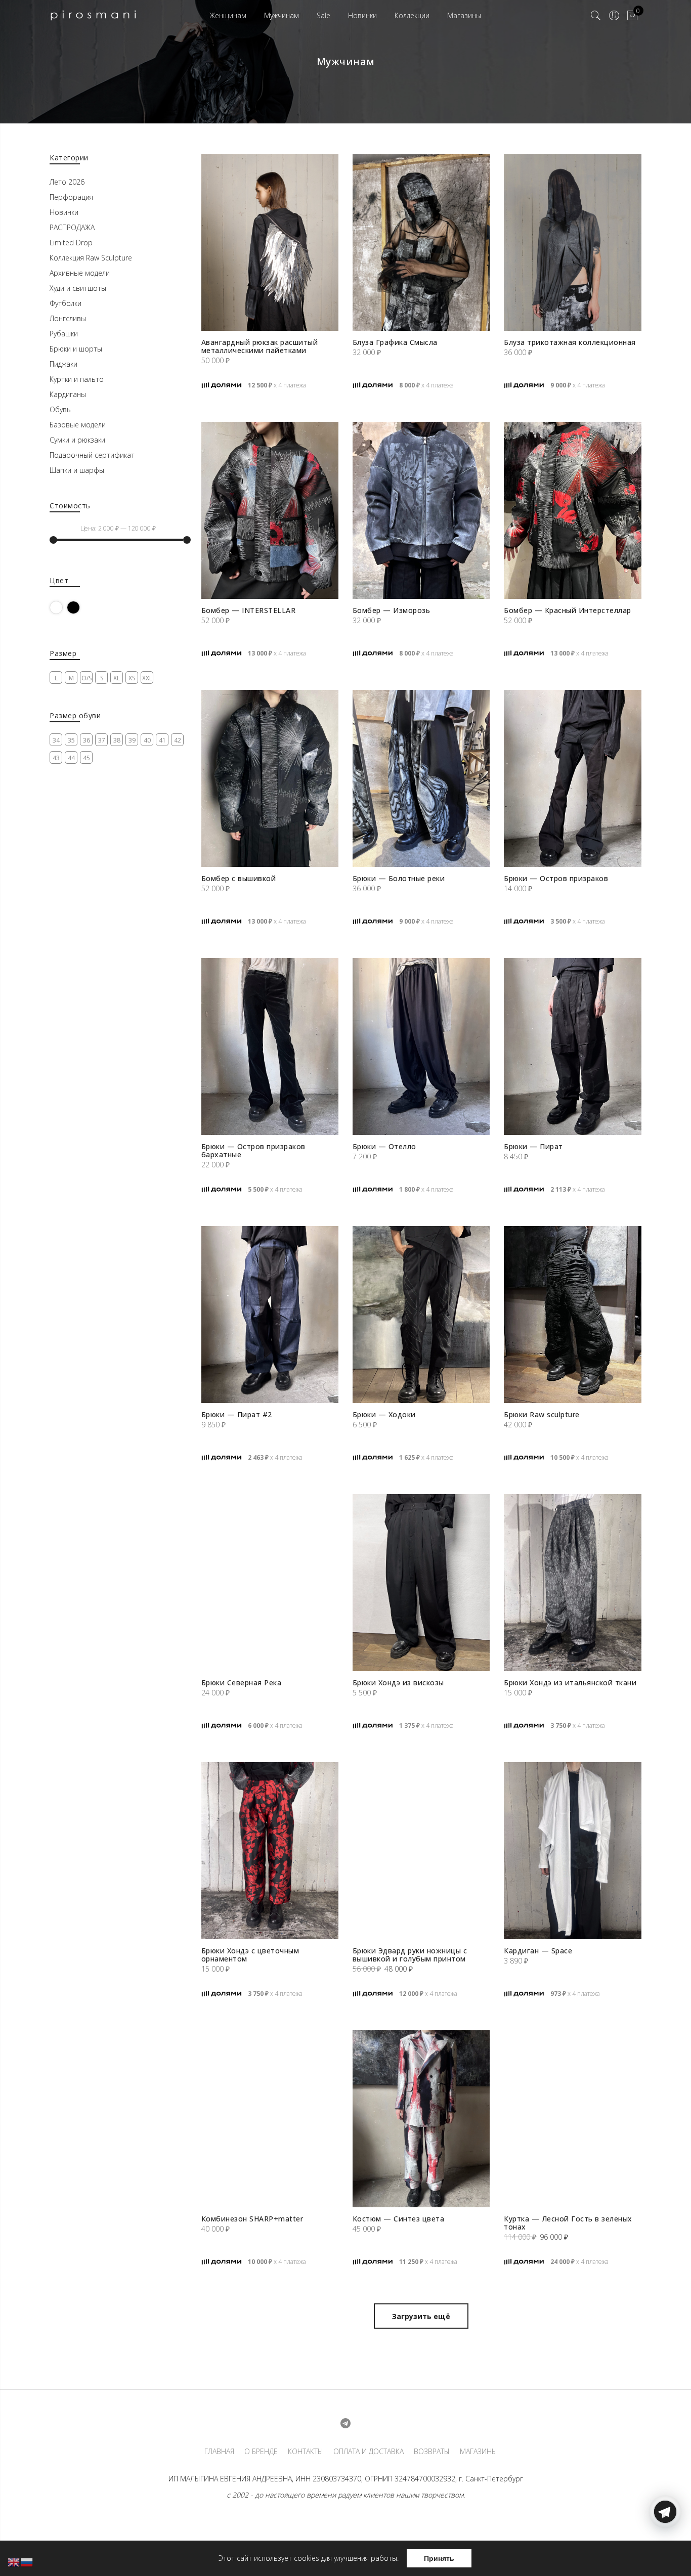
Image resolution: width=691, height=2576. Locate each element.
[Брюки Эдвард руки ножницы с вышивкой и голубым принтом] (421, 1851)
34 (56, 740)
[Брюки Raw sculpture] (572, 1315)
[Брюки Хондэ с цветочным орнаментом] (270, 1851)
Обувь (60, 409)
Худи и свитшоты (78, 288)
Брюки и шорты (76, 349)
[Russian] (27, 2562)
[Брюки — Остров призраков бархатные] (270, 1046)
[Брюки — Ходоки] (421, 1315)
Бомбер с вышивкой (239, 878)
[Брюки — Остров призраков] (572, 778)
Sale (323, 15)
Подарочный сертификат (92, 455)
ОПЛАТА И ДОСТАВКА (369, 2452)
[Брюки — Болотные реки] (421, 778)
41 (162, 740)
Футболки (66, 303)
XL (117, 678)
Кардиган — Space (538, 1951)
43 (56, 758)
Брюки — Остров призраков (556, 878)
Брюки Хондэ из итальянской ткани (570, 1683)
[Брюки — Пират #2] (270, 1315)
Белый (62, 607)
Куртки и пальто (77, 379)
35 (71, 740)
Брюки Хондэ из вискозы (398, 1683)
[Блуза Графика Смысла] (421, 242)
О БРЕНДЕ (261, 2452)
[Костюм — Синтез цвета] (421, 2119)
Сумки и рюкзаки (77, 440)
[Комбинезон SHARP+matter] (270, 2119)
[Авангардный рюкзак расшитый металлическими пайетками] (270, 242)
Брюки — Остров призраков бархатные (253, 1150)
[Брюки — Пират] (572, 1046)
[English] (14, 2562)
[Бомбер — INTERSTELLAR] (270, 510)
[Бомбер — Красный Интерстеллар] (572, 510)
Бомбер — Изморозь (392, 610)
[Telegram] (665, 2552)
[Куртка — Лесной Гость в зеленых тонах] (572, 2119)
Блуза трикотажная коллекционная (570, 342)
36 (87, 740)
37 (102, 740)
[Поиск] (596, 16)
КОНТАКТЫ (306, 2452)
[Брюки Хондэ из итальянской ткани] (572, 1583)
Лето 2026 (67, 182)
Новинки (362, 15)
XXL (147, 678)
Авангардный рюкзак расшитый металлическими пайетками (260, 346)
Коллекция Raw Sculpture (91, 258)
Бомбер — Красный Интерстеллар (568, 610)
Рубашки (64, 334)
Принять (439, 2558)
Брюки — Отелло (384, 1146)
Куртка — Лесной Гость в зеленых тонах (568, 2223)
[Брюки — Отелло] (421, 1046)
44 (71, 758)
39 (132, 740)
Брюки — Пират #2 (237, 1414)
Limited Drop (71, 243)
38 (117, 740)
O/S (87, 678)
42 (178, 740)
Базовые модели (78, 425)
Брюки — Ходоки (384, 1414)
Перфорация (71, 197)
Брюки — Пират (533, 1146)
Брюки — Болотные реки (399, 878)
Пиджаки (63, 364)
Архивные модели (80, 273)
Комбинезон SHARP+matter (252, 2219)
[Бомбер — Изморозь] (421, 510)
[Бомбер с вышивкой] (270, 778)
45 (87, 758)
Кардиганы (68, 394)
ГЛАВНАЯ (219, 2452)
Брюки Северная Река (242, 1683)
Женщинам (228, 15)
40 (147, 740)
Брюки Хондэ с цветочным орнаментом (250, 1955)
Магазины (464, 15)
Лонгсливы (68, 318)
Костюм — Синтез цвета (399, 2219)
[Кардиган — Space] (572, 1851)
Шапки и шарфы (77, 470)
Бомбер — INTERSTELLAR (249, 610)
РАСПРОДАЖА (72, 227)
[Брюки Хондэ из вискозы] (421, 1583)
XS (132, 678)
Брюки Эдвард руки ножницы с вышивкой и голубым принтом (410, 1955)
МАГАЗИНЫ (479, 2452)
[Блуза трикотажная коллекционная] (572, 242)
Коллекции (412, 15)
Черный (80, 607)
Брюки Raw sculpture (542, 1414)
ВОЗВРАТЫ (432, 2452)
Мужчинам (282, 15)
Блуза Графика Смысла (395, 342)
